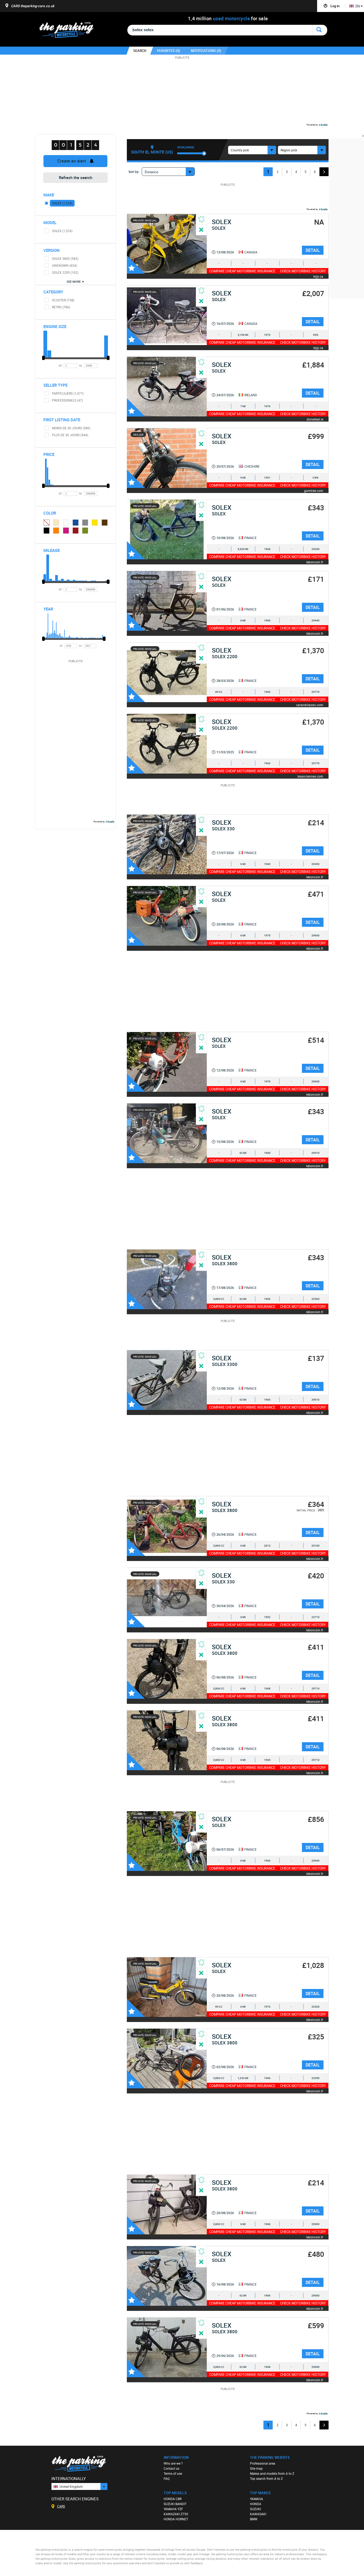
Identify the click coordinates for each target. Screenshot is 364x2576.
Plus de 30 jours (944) (70, 435)
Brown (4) (105, 523)
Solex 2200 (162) (65, 272)
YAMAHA (256, 2499)
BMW (254, 2519)
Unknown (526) (46, 522)
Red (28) (76, 531)
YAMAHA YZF (173, 2509)
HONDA (256, 2504)
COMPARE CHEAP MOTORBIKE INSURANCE (242, 271)
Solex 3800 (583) (65, 258)
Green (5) (85, 531)
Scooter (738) (63, 300)
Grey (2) (85, 523)
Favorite (136, 265)
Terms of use (173, 2473)
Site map (256, 2468)
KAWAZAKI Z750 (176, 2514)
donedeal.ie (315, 419)
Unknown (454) (64, 265)
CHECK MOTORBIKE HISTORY (303, 271)
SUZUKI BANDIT (175, 2504)
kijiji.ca (318, 276)
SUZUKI (255, 2509)
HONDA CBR (173, 2499)
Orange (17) (56, 531)
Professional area (263, 2463)
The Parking (69, 31)
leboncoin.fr (315, 562)
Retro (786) (61, 307)
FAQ (167, 2478)
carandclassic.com (310, 705)
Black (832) (47, 531)
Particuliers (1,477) (68, 393)
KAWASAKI (258, 2514)
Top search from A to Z (266, 2478)
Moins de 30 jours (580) (71, 428)
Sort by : (134, 172)
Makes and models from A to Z (272, 2473)
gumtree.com (314, 490)
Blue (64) (76, 523)
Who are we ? (173, 2463)
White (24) (66, 523)
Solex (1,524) (62, 203)
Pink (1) (66, 531)
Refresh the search (76, 177)
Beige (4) (56, 523)
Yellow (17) (95, 523)
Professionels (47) (67, 400)
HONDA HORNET (176, 2519)
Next (324, 172)
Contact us (171, 2468)
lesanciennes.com (310, 776)
